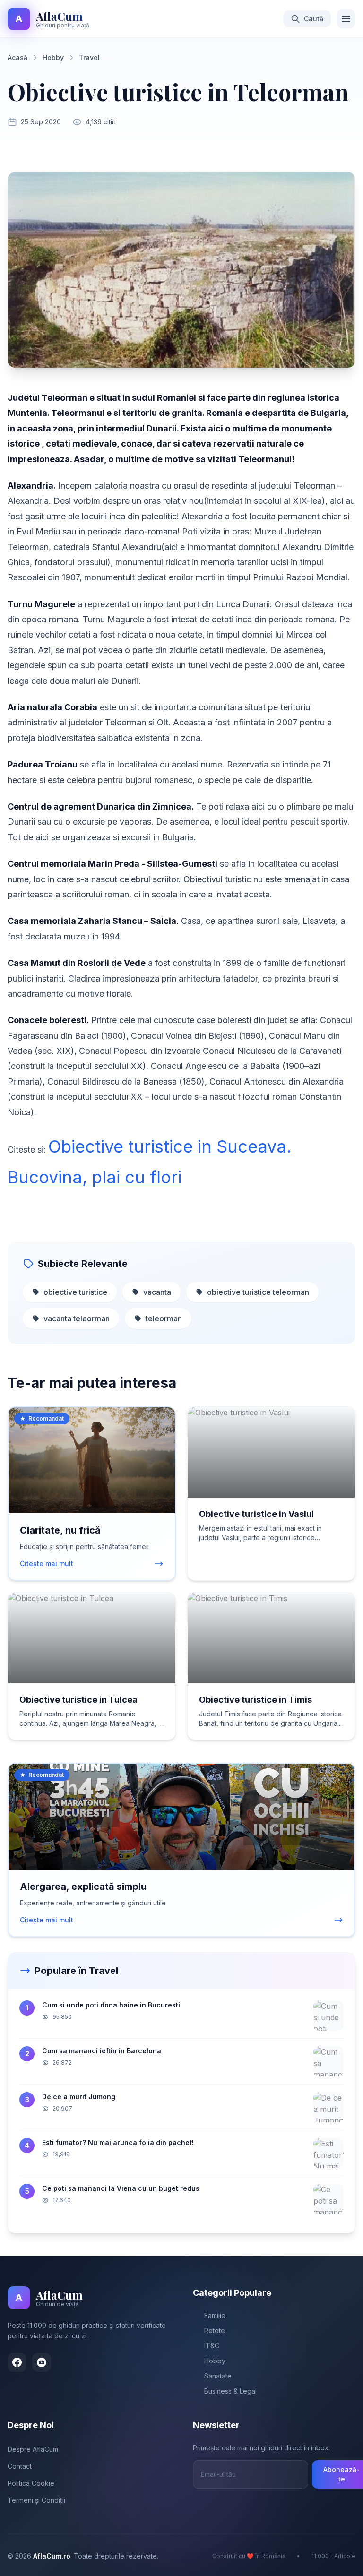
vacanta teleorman (77, 1318)
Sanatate (218, 2376)
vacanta (157, 1292)
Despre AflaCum (33, 2449)
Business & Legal (230, 2391)
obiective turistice (75, 1292)
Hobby (53, 57)
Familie (215, 2315)
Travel (89, 57)
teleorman (164, 1318)
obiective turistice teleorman (258, 1292)
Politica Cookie (31, 2483)
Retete (215, 2330)
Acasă (17, 57)
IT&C (212, 2346)
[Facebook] (17, 2362)
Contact (20, 2466)
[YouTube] (42, 2362)
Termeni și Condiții (36, 2500)
